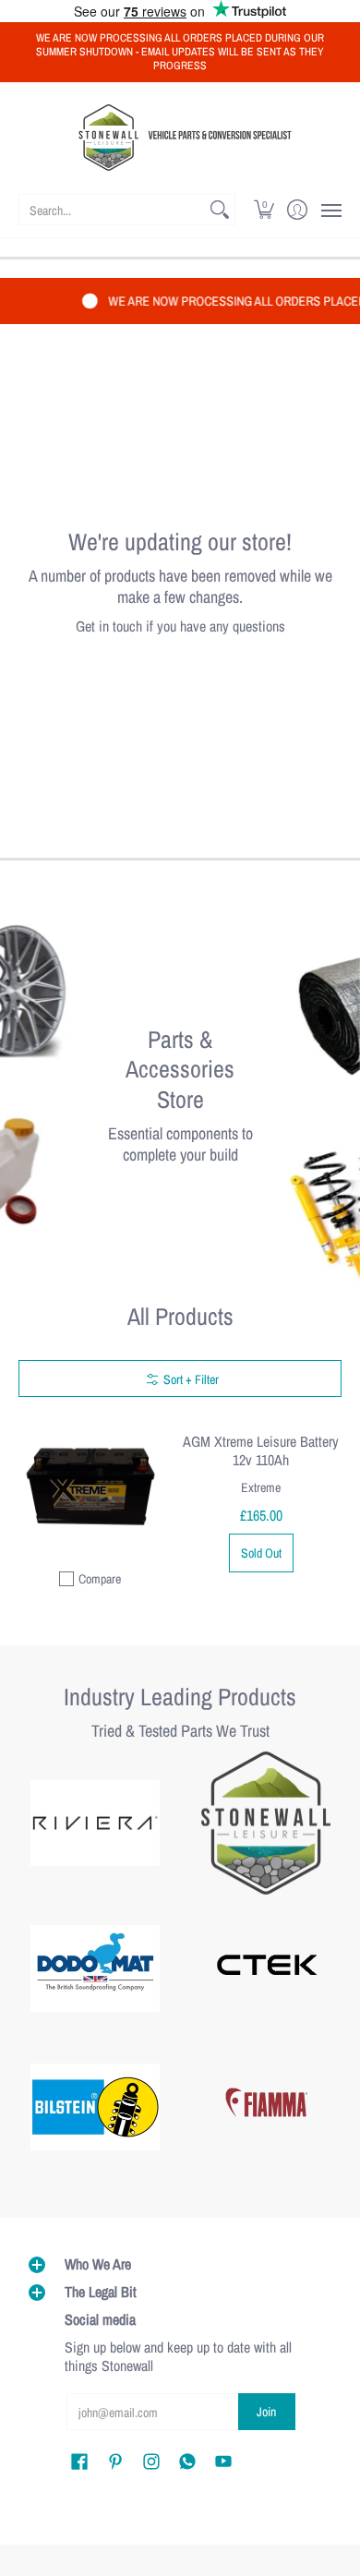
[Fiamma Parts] (265, 2107)
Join (266, 2412)
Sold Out (261, 1553)
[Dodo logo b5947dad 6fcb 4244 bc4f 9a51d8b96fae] (95, 1968)
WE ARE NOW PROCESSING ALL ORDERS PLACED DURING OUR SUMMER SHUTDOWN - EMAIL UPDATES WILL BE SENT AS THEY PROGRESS (180, 52)
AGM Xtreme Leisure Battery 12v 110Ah (261, 1451)
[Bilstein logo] (95, 2107)
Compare (100, 1579)
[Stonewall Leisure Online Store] (180, 138)
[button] (264, 210)
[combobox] (112, 210)
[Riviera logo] (95, 1824)
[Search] (220, 210)
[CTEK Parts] (265, 1968)
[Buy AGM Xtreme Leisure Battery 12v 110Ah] (90, 1487)
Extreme (261, 1487)
